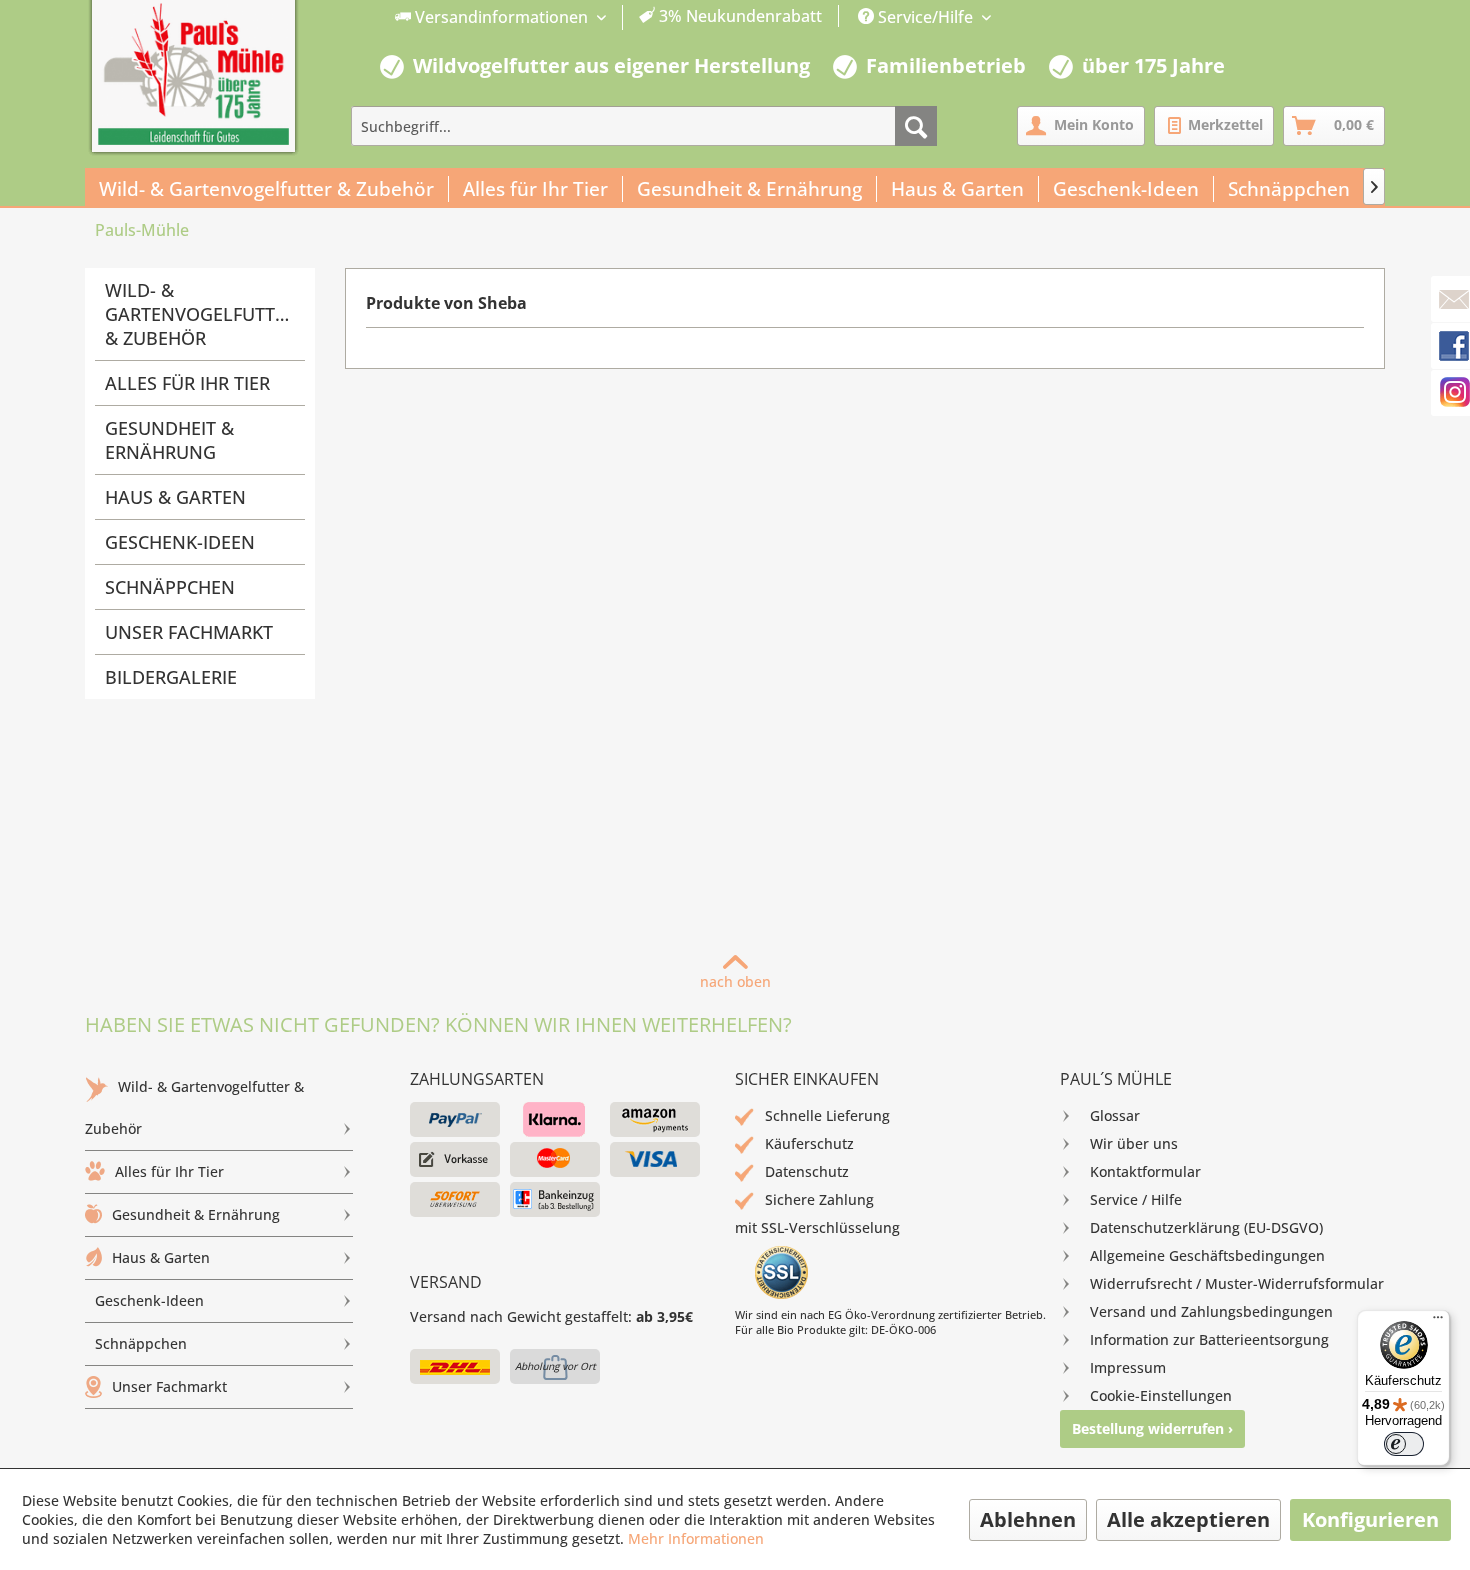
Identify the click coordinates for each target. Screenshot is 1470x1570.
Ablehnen (1028, 1519)
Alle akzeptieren (1188, 1519)
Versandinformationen (501, 17)
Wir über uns (1134, 1143)
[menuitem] (609, 17)
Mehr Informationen (696, 1538)
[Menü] (1438, 1322)
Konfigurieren (1370, 1519)
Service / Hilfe (1136, 1199)
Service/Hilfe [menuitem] (925, 17)
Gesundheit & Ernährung (169, 440)
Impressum (1128, 1367)
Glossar (1115, 1115)
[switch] (1404, 1444)
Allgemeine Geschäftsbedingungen (1207, 1255)
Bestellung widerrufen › (1152, 1428)
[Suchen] (916, 126)
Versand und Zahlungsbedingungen (1211, 1311)
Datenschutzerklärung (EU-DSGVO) (1206, 1227)
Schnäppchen (170, 587)
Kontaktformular (1145, 1171)
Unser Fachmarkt (189, 632)
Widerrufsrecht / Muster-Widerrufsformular (1237, 1283)
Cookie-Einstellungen (1161, 1395)
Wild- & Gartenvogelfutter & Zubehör (200, 314)
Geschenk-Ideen (180, 542)
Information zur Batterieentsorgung (1209, 1339)
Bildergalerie (171, 677)
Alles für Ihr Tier (187, 383)
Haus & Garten (175, 497)
